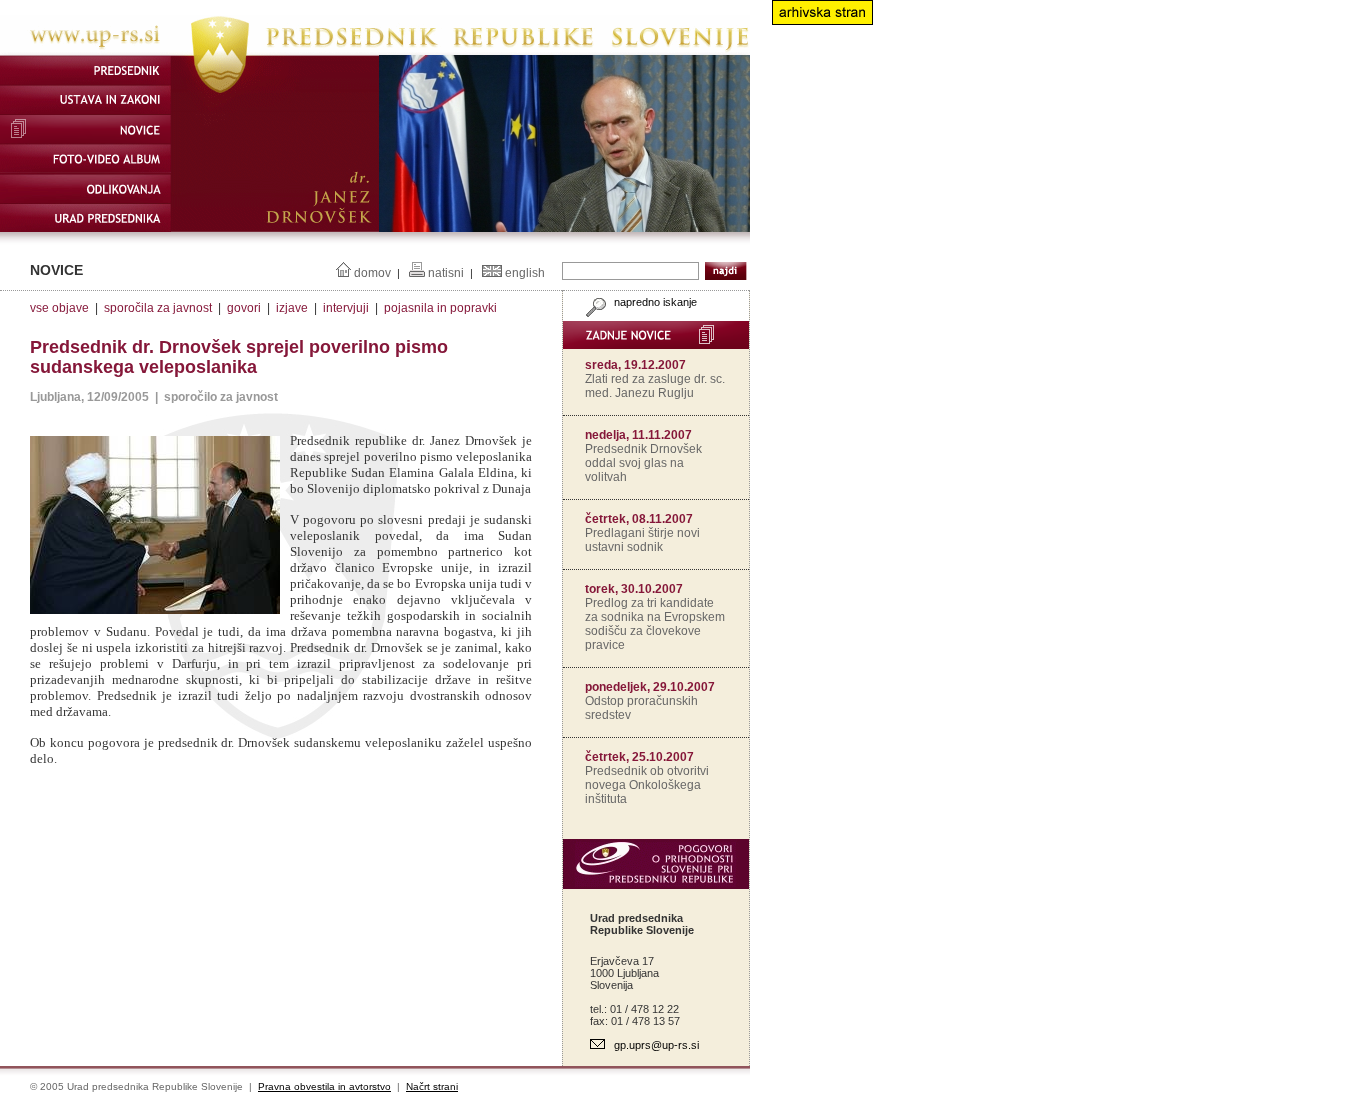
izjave (292, 308)
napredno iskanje (654, 302)
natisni (446, 273)
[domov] (375, 51)
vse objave (59, 308)
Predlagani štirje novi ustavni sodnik (642, 540)
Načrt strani (432, 1086)
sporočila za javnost (158, 308)
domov (372, 273)
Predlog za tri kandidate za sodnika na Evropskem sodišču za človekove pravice (655, 624)
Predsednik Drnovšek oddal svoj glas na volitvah (643, 463)
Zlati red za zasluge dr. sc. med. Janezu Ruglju (655, 386)
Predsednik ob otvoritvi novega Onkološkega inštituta (647, 785)
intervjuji (346, 308)
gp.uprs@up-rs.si (656, 1045)
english (525, 273)
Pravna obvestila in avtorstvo (324, 1086)
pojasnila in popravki (440, 308)
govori (244, 308)
